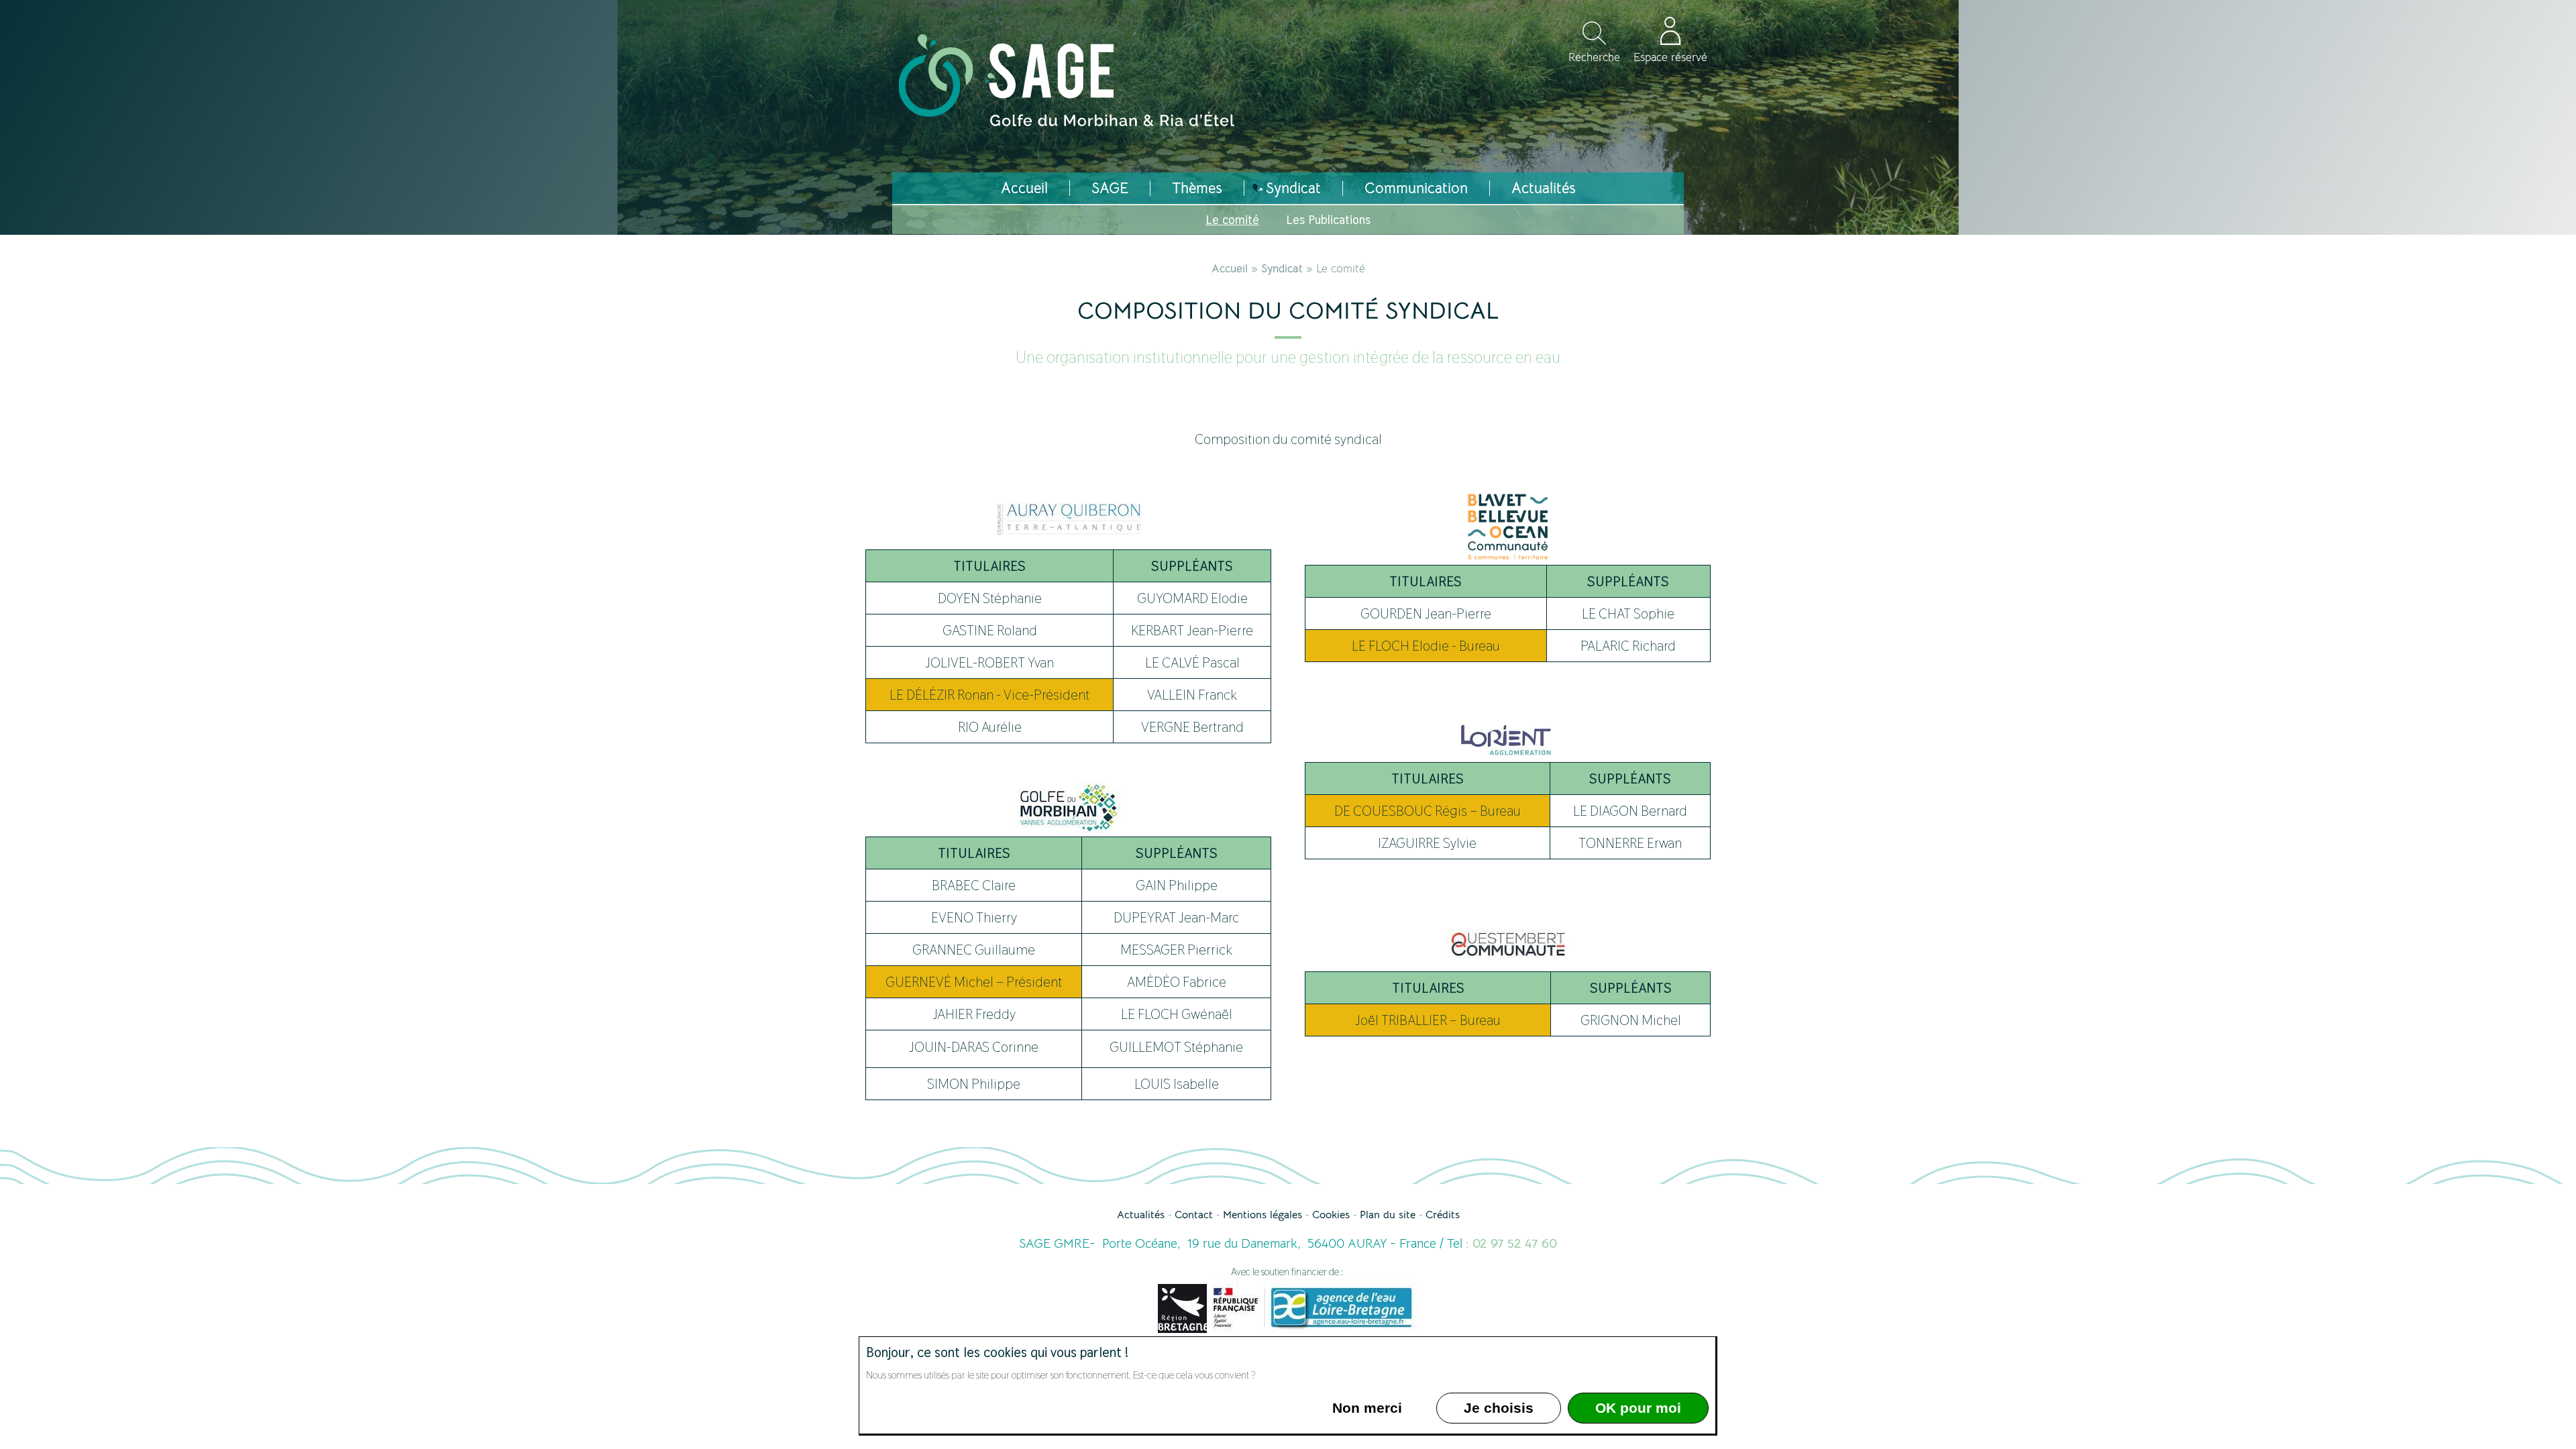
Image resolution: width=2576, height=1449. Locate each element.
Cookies (1331, 1215)
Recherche (1594, 57)
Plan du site (1388, 1215)
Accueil (1230, 269)
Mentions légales (1263, 1215)
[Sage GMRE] (1067, 121)
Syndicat (1282, 269)
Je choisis (1499, 1408)
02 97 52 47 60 (1515, 1244)
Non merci (1367, 1408)
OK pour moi (1638, 1408)
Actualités (1141, 1215)
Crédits (1443, 1215)
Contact (1194, 1215)
